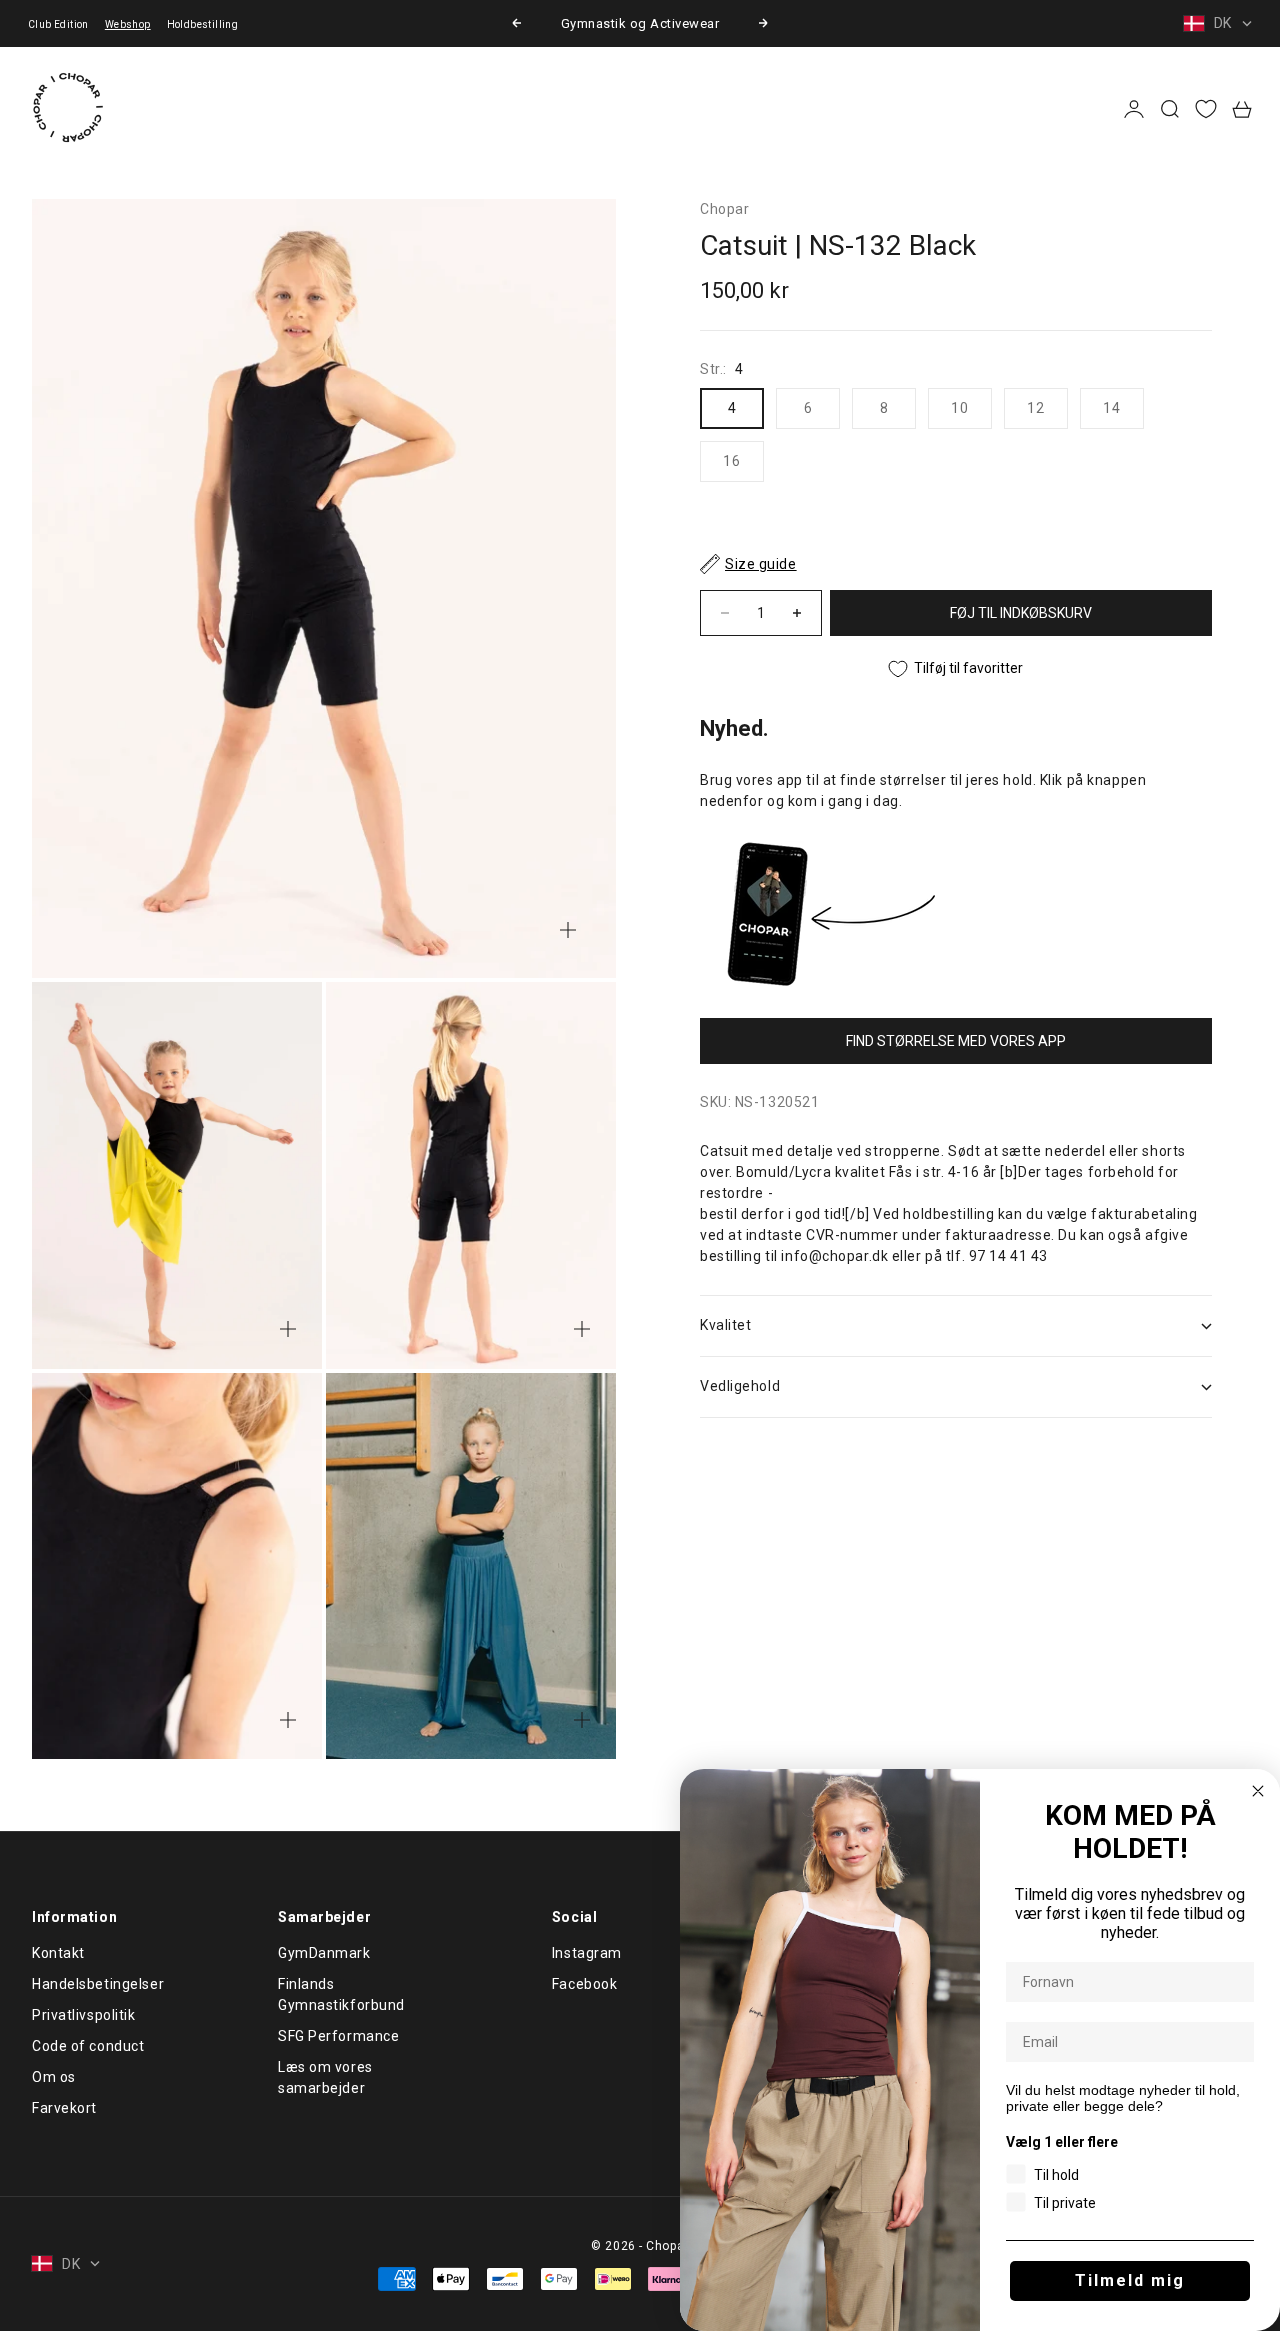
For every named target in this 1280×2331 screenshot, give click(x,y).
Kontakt (58, 1953)
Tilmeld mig (1130, 2280)
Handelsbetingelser (98, 1984)
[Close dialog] (1258, 1791)
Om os (54, 2077)
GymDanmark (324, 1953)
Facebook (584, 1984)
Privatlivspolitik (84, 2015)
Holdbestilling (203, 24)
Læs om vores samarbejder (325, 2077)
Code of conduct (88, 2046)
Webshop (128, 24)
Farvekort (64, 2108)
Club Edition (58, 24)
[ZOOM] (568, 930)
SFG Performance (338, 2036)
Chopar (724, 209)
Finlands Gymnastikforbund (341, 1994)
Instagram (587, 1953)
